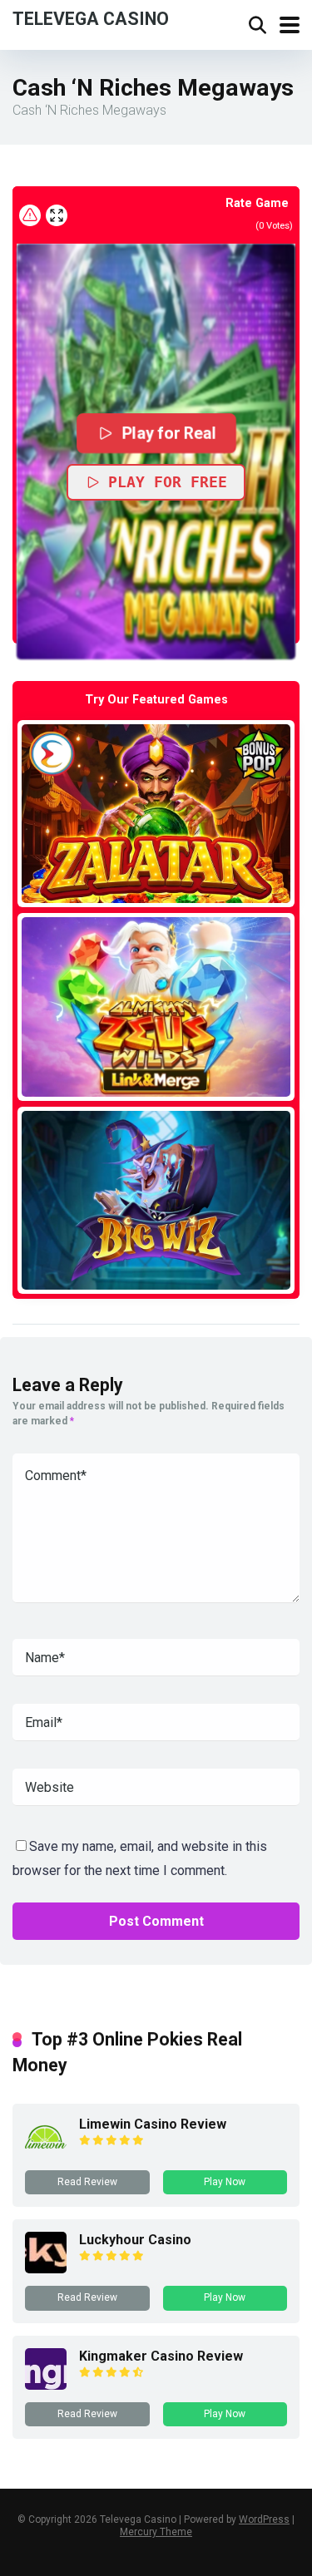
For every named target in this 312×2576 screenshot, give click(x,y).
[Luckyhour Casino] (46, 2269)
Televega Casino (91, 18)
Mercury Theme (156, 2532)
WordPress (264, 2519)
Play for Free (168, 482)
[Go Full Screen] (57, 215)
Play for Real (168, 433)
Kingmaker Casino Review (161, 2356)
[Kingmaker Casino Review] (46, 2385)
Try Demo (156, 813)
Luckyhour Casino (135, 2240)
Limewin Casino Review (153, 2124)
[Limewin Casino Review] (46, 2153)
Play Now (225, 2182)
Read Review (87, 2182)
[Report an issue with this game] (30, 215)
